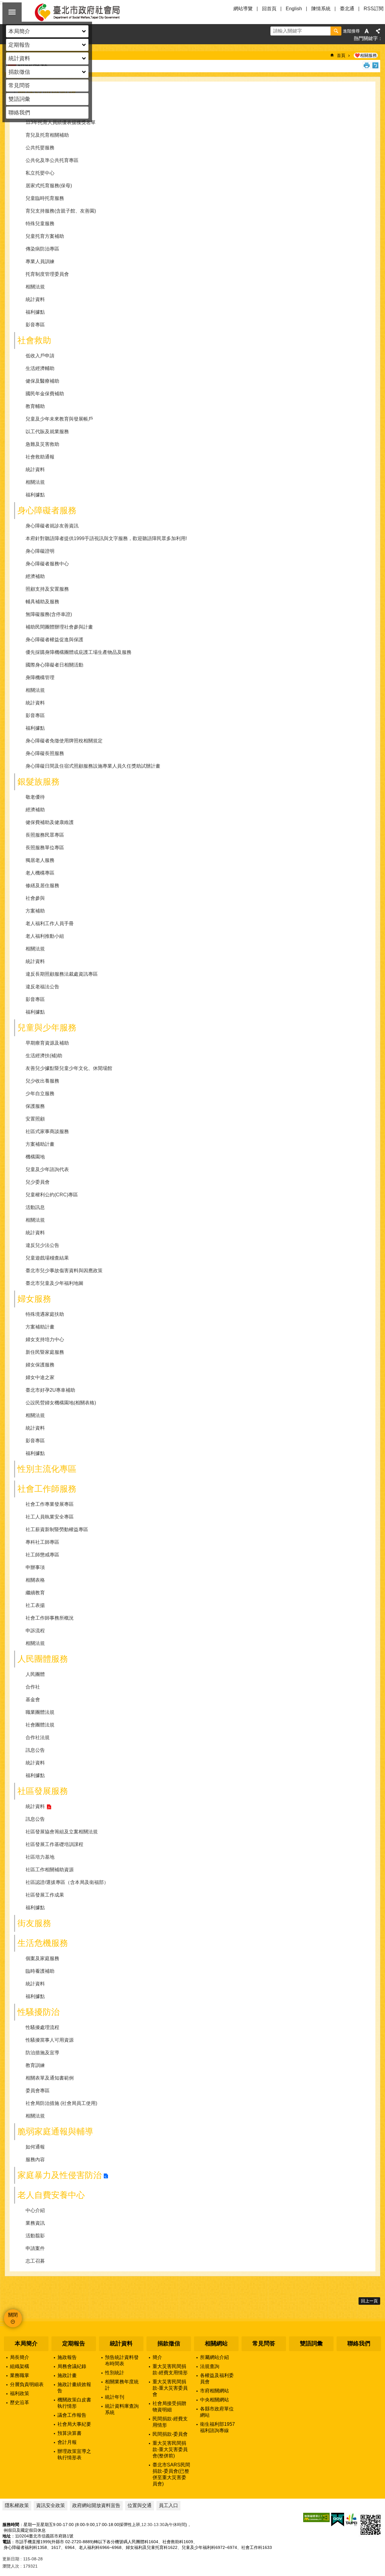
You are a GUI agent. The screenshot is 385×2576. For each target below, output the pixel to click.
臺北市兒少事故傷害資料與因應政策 (64, 1271)
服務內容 (35, 2160)
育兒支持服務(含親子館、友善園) (61, 211)
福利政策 (20, 2393)
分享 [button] (378, 31)
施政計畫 (67, 2375)
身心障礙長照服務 (45, 753)
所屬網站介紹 (214, 2357)
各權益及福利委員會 (217, 2379)
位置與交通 (140, 2505)
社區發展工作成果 (45, 1895)
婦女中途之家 (40, 1377)
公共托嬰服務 (40, 148)
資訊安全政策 (51, 2505)
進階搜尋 (351, 31)
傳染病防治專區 (42, 249)
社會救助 (34, 340)
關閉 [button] (12, 12)
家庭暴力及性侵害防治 (60, 2175)
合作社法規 (38, 1737)
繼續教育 (35, 1593)
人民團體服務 (43, 1659)
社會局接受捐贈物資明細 (169, 2407)
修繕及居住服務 (42, 886)
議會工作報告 (72, 2415)
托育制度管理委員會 (47, 274)
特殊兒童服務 (40, 224)
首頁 (341, 55)
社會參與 (35, 898)
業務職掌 (20, 2375)
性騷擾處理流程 (42, 2027)
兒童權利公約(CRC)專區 (52, 1195)
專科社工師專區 (42, 1542)
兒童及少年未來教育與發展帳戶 (59, 419)
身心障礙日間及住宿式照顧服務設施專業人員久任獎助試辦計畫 (93, 766)
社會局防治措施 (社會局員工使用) (61, 2103)
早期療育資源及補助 (47, 1043)
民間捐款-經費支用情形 (170, 2422)
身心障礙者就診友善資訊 (52, 526)
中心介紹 (35, 2210)
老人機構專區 (40, 873)
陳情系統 (321, 9)
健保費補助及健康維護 (50, 822)
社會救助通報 (40, 457)
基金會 (33, 1700)
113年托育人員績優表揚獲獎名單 (61, 122)
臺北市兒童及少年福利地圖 (54, 1283)
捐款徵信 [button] (19, 72)
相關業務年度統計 (122, 2385)
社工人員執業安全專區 (50, 1517)
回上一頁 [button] (369, 2301)
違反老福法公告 (42, 987)
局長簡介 (20, 2357)
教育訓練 (35, 2065)
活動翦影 (35, 2236)
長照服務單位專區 (45, 848)
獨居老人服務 (40, 860)
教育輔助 (35, 406)
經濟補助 (35, 576)
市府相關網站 (214, 2391)
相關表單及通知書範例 (50, 2078)
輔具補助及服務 (42, 602)
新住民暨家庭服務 (45, 1352)
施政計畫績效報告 (74, 2388)
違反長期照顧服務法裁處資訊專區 (62, 974)
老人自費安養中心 (51, 2195)
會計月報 (67, 2442)
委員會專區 (38, 2091)
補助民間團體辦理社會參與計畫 (59, 627)
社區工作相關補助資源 (50, 1870)
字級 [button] (367, 31)
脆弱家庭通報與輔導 (55, 2132)
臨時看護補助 (40, 1971)
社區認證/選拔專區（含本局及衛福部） (67, 1882)
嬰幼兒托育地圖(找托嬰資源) (56, 110)
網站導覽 (243, 9)
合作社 (33, 1687)
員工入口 (168, 2505)
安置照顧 (35, 1119)
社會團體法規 (40, 1725)
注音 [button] (375, 65)
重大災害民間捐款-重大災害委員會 (170, 2388)
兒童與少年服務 (47, 1028)
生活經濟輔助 (40, 368)
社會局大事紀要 (74, 2424)
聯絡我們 (19, 113)
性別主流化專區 (47, 1469)
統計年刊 (115, 2397)
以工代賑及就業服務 (47, 432)
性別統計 (115, 2373)
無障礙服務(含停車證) (49, 614)
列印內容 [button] (367, 65)
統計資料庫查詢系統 (122, 2409)
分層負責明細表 (27, 2384)
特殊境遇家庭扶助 (45, 1314)
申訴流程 (35, 1631)
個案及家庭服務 (42, 1958)
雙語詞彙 (19, 99)
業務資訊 (35, 2223)
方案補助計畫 (40, 1144)
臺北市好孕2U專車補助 (50, 1390)
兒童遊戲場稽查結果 (47, 1258)
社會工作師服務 (47, 1489)
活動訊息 (35, 1207)
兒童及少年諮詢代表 (47, 1169)
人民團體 (35, 1674)
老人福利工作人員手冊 (50, 923)
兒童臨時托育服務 (45, 198)
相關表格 (35, 1580)
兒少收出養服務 (42, 1081)
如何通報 (35, 2147)
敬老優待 (35, 797)
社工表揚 (35, 1605)
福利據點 (35, 312)
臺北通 (347, 9)
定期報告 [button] (19, 45)
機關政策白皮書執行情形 (74, 2403)
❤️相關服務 (366, 55)
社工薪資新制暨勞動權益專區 (57, 1529)
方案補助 (35, 911)
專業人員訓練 (40, 261)
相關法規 (35, 287)
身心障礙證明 (40, 551)
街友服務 (34, 1923)
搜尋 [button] (336, 31)
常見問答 (19, 85)
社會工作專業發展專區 (50, 1504)
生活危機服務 (43, 1943)
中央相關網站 (214, 2400)
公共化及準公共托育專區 (52, 160)
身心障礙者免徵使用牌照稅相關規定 (64, 741)
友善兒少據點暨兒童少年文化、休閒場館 (69, 1068)
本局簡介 (26, 2343)
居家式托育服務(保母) (49, 186)
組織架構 (20, 2366)
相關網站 (216, 2343)
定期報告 (74, 2343)
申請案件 (35, 2248)
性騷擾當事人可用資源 (50, 2040)
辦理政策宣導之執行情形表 (74, 2454)
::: (2, 2324)
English (294, 9)
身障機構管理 (40, 677)
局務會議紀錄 (72, 2366)
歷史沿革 (20, 2402)
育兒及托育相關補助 (47, 135)
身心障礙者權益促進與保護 (54, 640)
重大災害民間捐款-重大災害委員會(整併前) (170, 2449)
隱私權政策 (17, 2505)
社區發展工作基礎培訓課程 (54, 1844)
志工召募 (35, 2261)
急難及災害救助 (42, 444)
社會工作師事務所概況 (50, 1618)
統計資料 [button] (19, 58)
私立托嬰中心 (40, 173)
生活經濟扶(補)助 (44, 1056)
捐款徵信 (169, 2343)
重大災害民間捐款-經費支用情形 (170, 2369)
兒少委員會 (38, 1182)
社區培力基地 (40, 1857)
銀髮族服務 (38, 782)
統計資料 (35, 299)
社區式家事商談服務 (47, 1131)
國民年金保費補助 (45, 394)
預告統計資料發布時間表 (122, 2360)
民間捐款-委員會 (170, 2434)
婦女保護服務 (40, 1365)
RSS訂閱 (374, 9)
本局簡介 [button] (19, 31)
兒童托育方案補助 (45, 236)
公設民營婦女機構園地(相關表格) (61, 1403)
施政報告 (67, 2357)
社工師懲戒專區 (42, 1555)
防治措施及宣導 (42, 2053)
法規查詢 (210, 2366)
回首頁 (269, 9)
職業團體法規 (40, 1712)
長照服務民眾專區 (45, 835)
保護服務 (35, 1106)
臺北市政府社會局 (84, 12)
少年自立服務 (40, 1094)
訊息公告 (35, 1750)
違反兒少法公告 (42, 1245)
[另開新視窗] (316, 2517)
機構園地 (35, 1157)
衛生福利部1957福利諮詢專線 (217, 2427)
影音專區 (35, 325)
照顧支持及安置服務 (47, 589)
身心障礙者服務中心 (47, 564)
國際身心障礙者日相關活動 (54, 665)
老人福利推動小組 (45, 936)
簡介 (157, 2357)
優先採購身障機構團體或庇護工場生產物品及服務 (79, 652)
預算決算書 (69, 2433)
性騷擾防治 (38, 2012)
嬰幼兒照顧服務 (47, 94)
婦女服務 (34, 1299)
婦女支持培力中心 (45, 1339)
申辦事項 (35, 1567)
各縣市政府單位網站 (217, 2412)
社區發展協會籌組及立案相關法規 (62, 1832)
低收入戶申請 (40, 356)
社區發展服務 (43, 1791)
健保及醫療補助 (42, 381)
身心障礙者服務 (47, 510)
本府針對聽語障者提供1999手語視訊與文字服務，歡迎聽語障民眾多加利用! (106, 538)
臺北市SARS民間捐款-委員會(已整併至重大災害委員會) (171, 2474)
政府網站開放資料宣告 (96, 2505)
